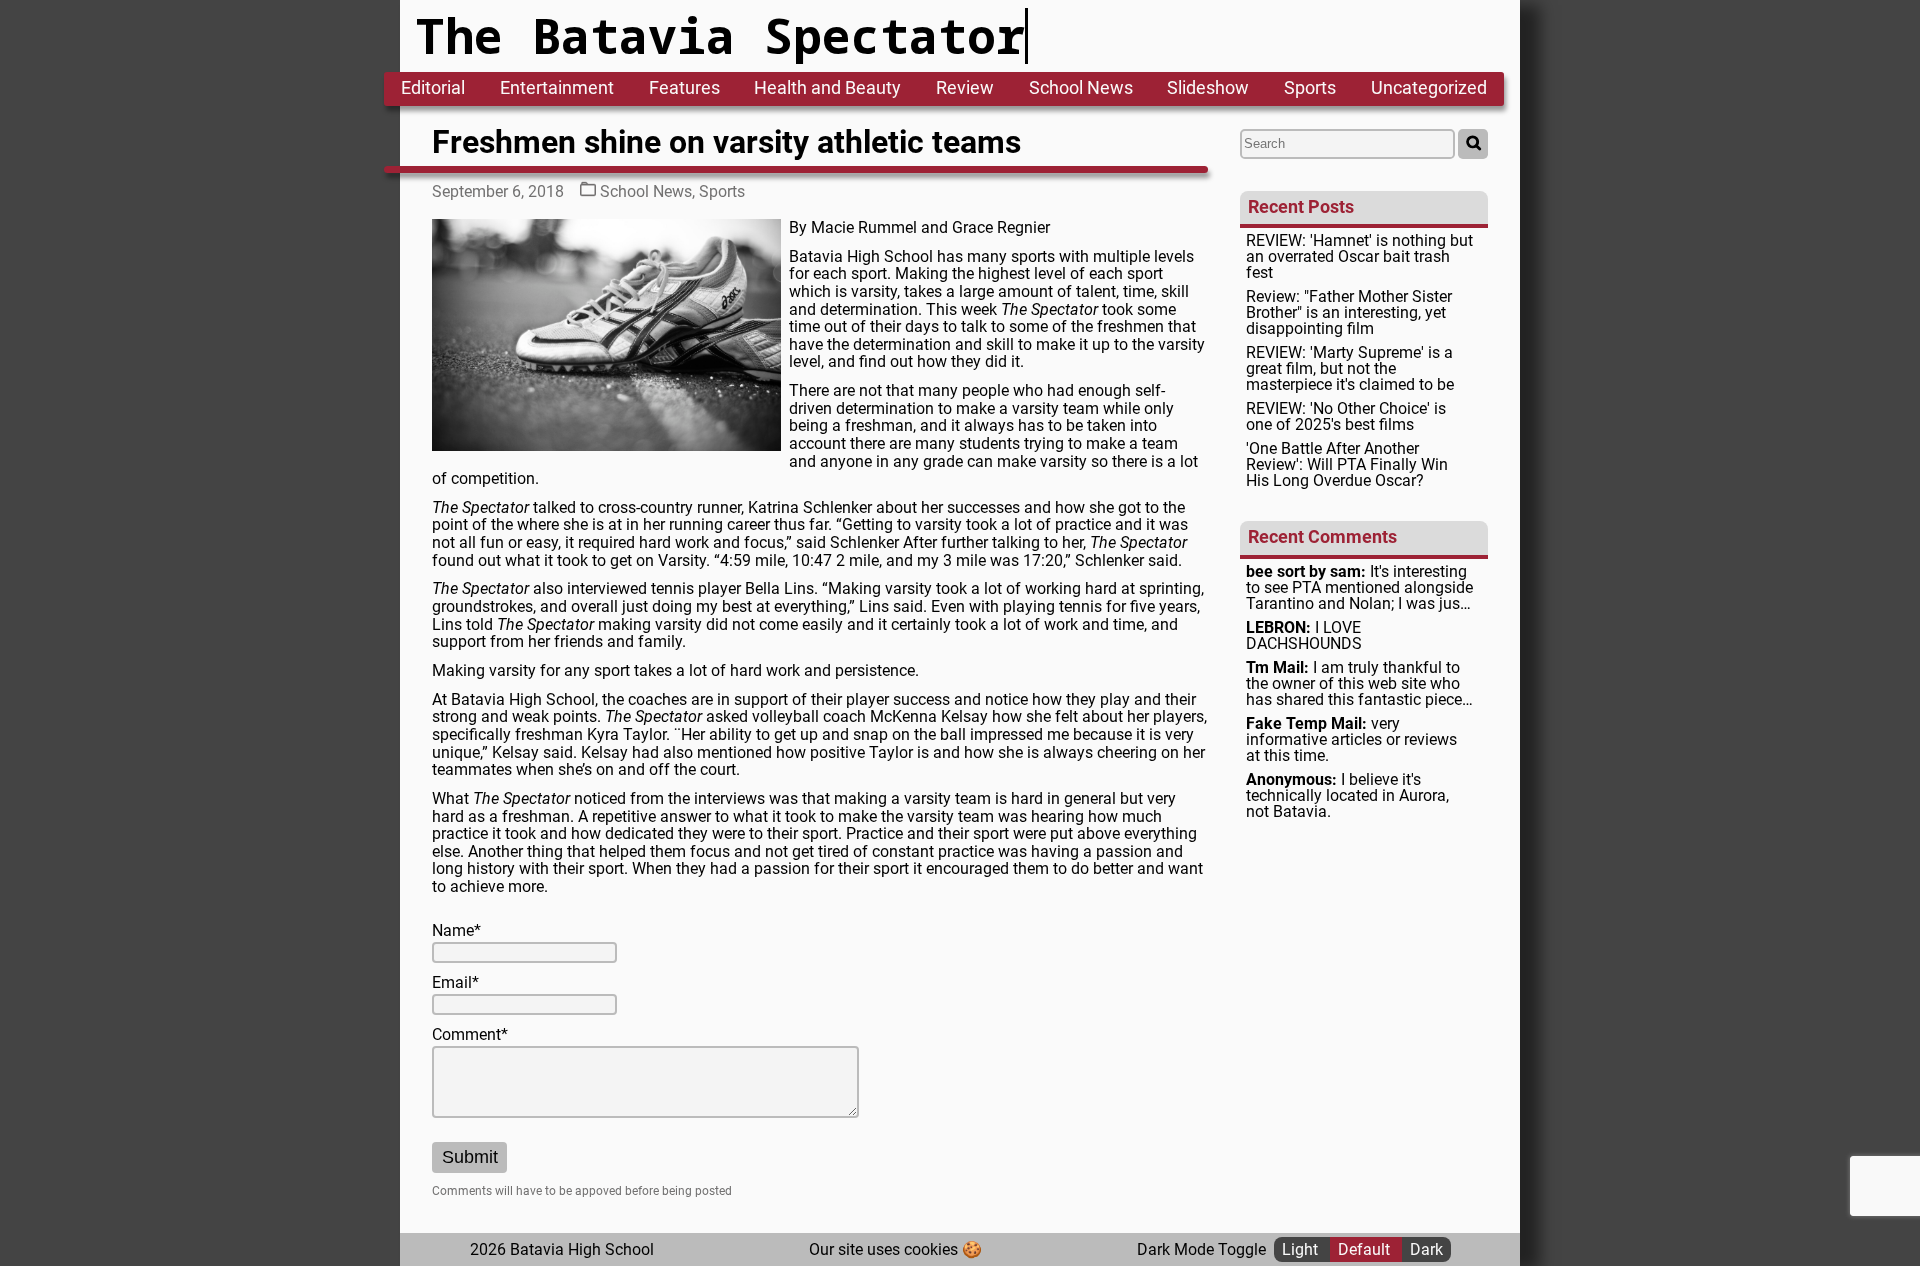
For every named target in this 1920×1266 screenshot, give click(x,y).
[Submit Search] (1473, 144)
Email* (455, 983)
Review (965, 89)
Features (684, 89)
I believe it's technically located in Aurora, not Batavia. (1347, 796)
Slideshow (1208, 89)
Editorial (433, 89)
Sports (1310, 89)
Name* (456, 931)
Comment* (470, 1035)
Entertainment (557, 89)
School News (1081, 89)
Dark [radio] (1426, 1249)
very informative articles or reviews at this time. (1351, 740)
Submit (470, 1157)
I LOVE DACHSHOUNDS (1304, 636)
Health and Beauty (827, 89)
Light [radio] (1302, 1249)
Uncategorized (1429, 89)
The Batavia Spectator (720, 35)
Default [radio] (1366, 1249)
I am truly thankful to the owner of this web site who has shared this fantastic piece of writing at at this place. (1354, 684)
